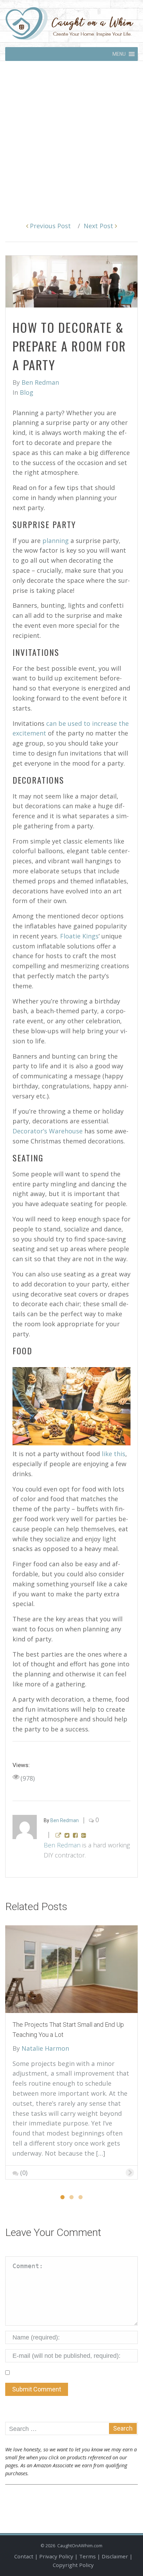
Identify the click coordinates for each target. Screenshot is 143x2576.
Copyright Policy (73, 2565)
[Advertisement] (71, 136)
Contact (24, 2556)
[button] (119, 54)
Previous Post (49, 226)
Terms (87, 2556)
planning (56, 541)
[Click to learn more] (71, 1969)
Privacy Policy (56, 2556)
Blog (27, 392)
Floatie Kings (79, 936)
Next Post (99, 226)
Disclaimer (115, 2556)
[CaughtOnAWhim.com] (69, 23)
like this (113, 1454)
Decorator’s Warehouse (48, 1131)
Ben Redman (62, 1845)
